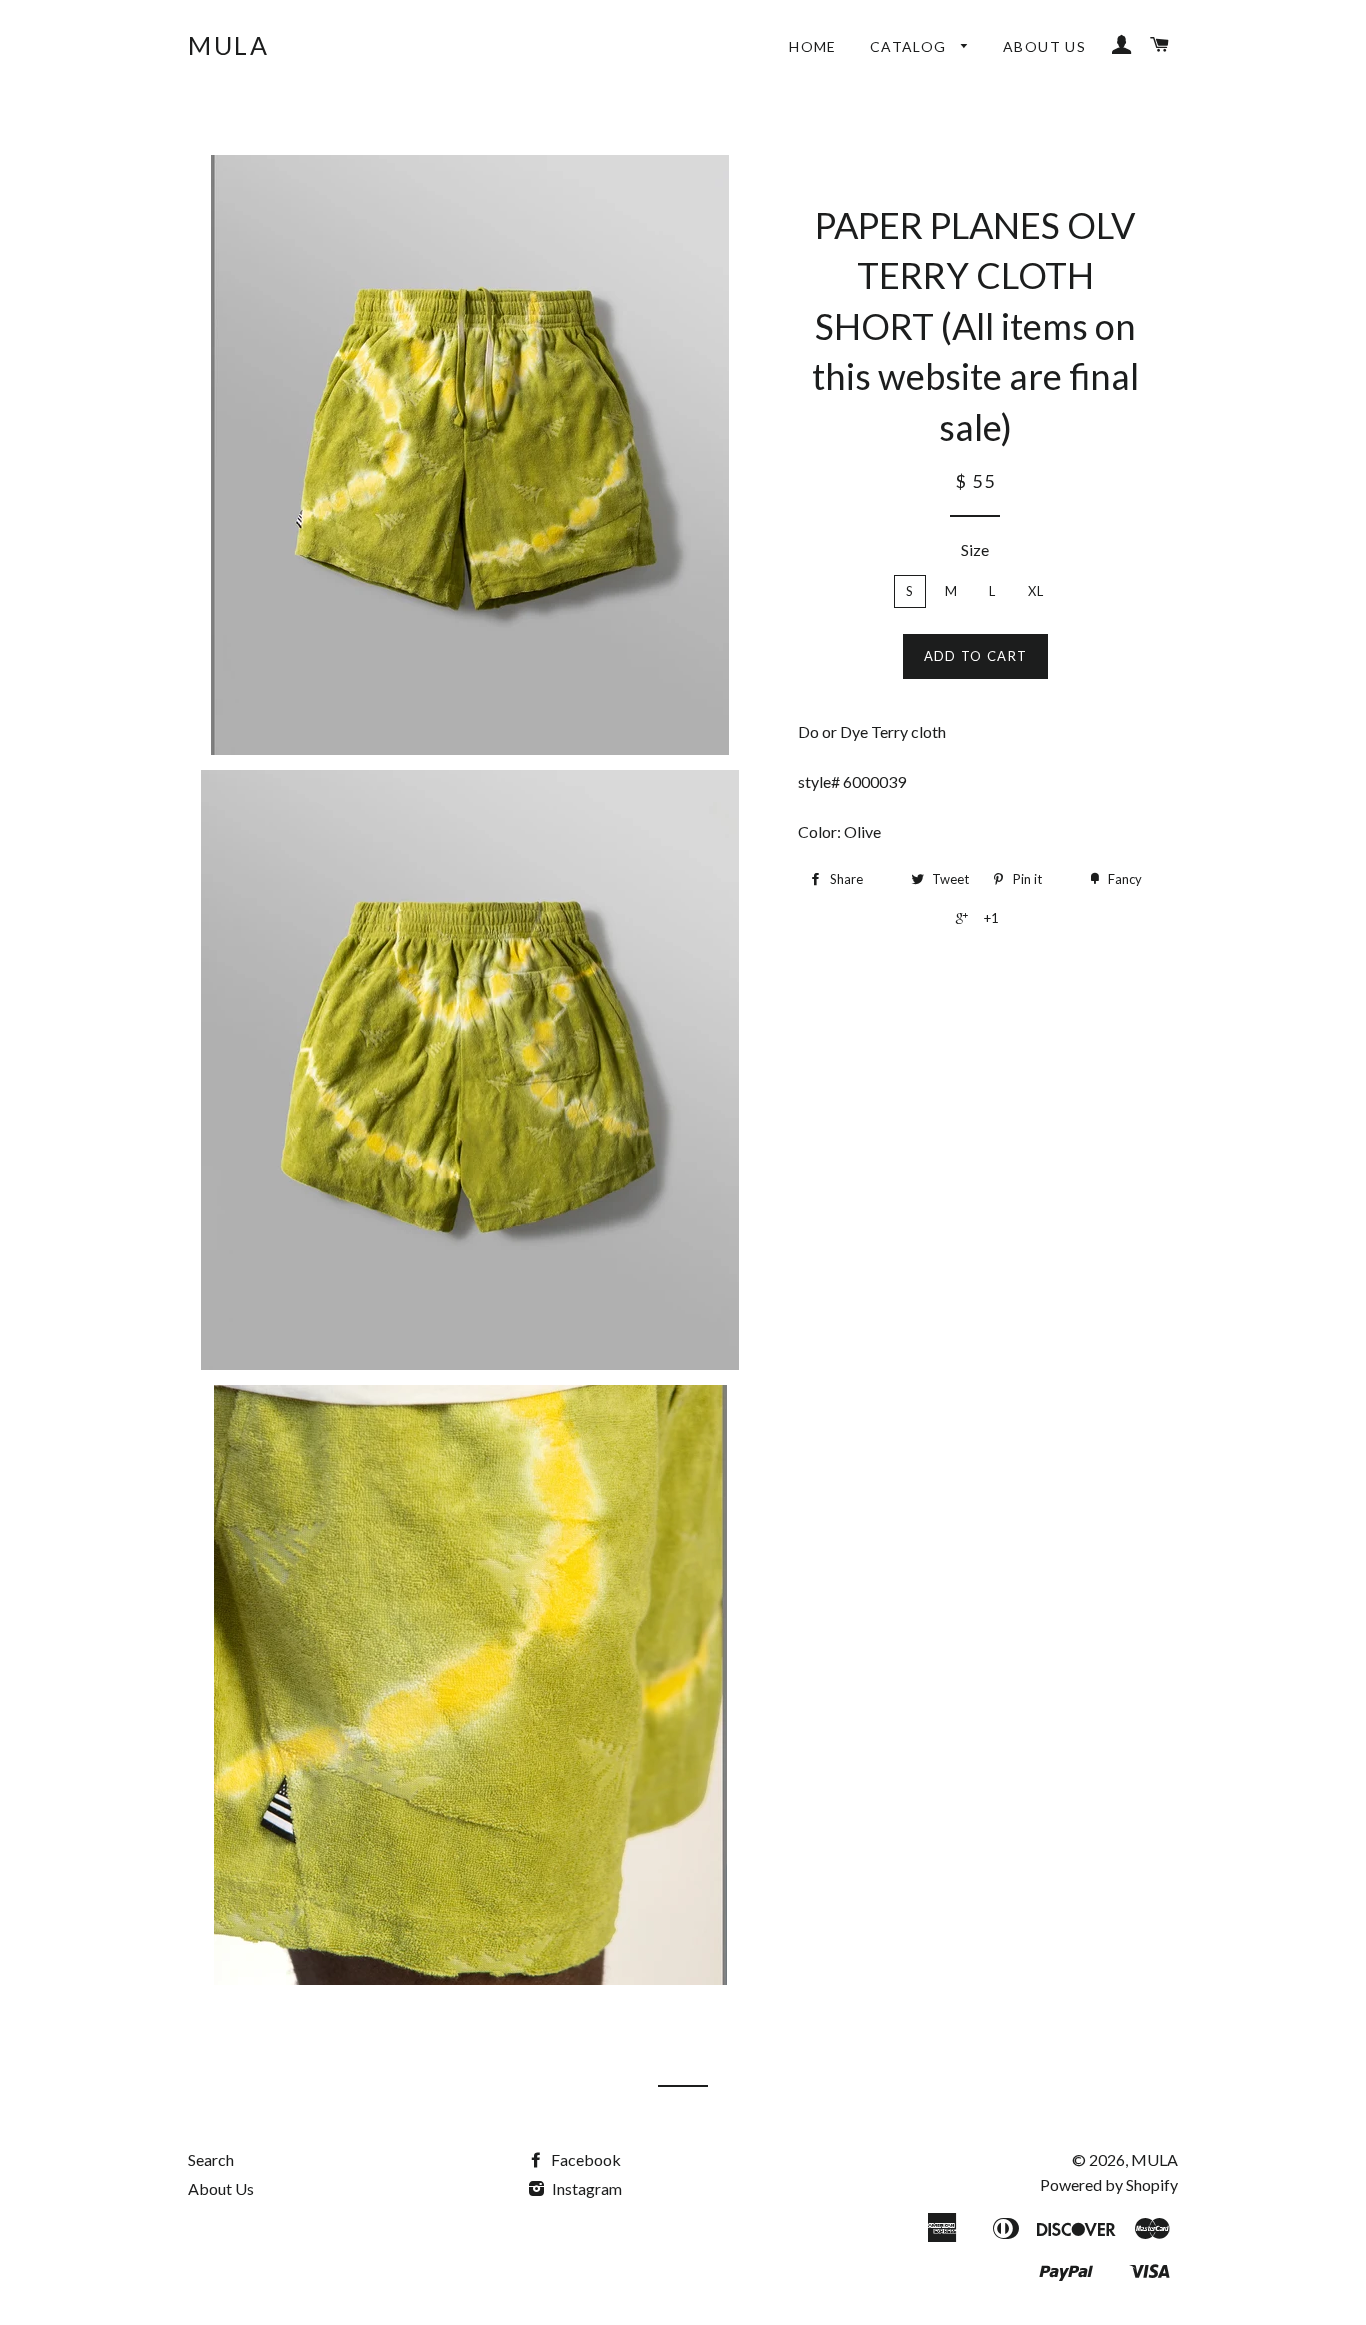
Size (975, 549)
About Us (1044, 46)
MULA (228, 45)
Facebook (584, 2159)
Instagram (585, 2188)
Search (211, 2159)
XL (1036, 591)
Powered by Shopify (1109, 2184)
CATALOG (910, 46)
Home (813, 46)
